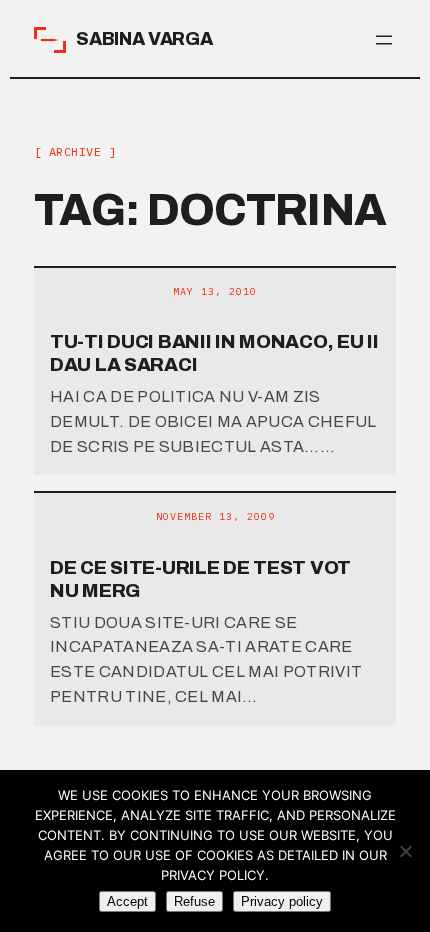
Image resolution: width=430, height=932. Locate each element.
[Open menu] (384, 40)
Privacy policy (282, 901)
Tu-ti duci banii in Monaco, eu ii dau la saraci (214, 353)
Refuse (194, 901)
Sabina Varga (144, 39)
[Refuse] (405, 851)
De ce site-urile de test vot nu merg (200, 579)
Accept (127, 901)
